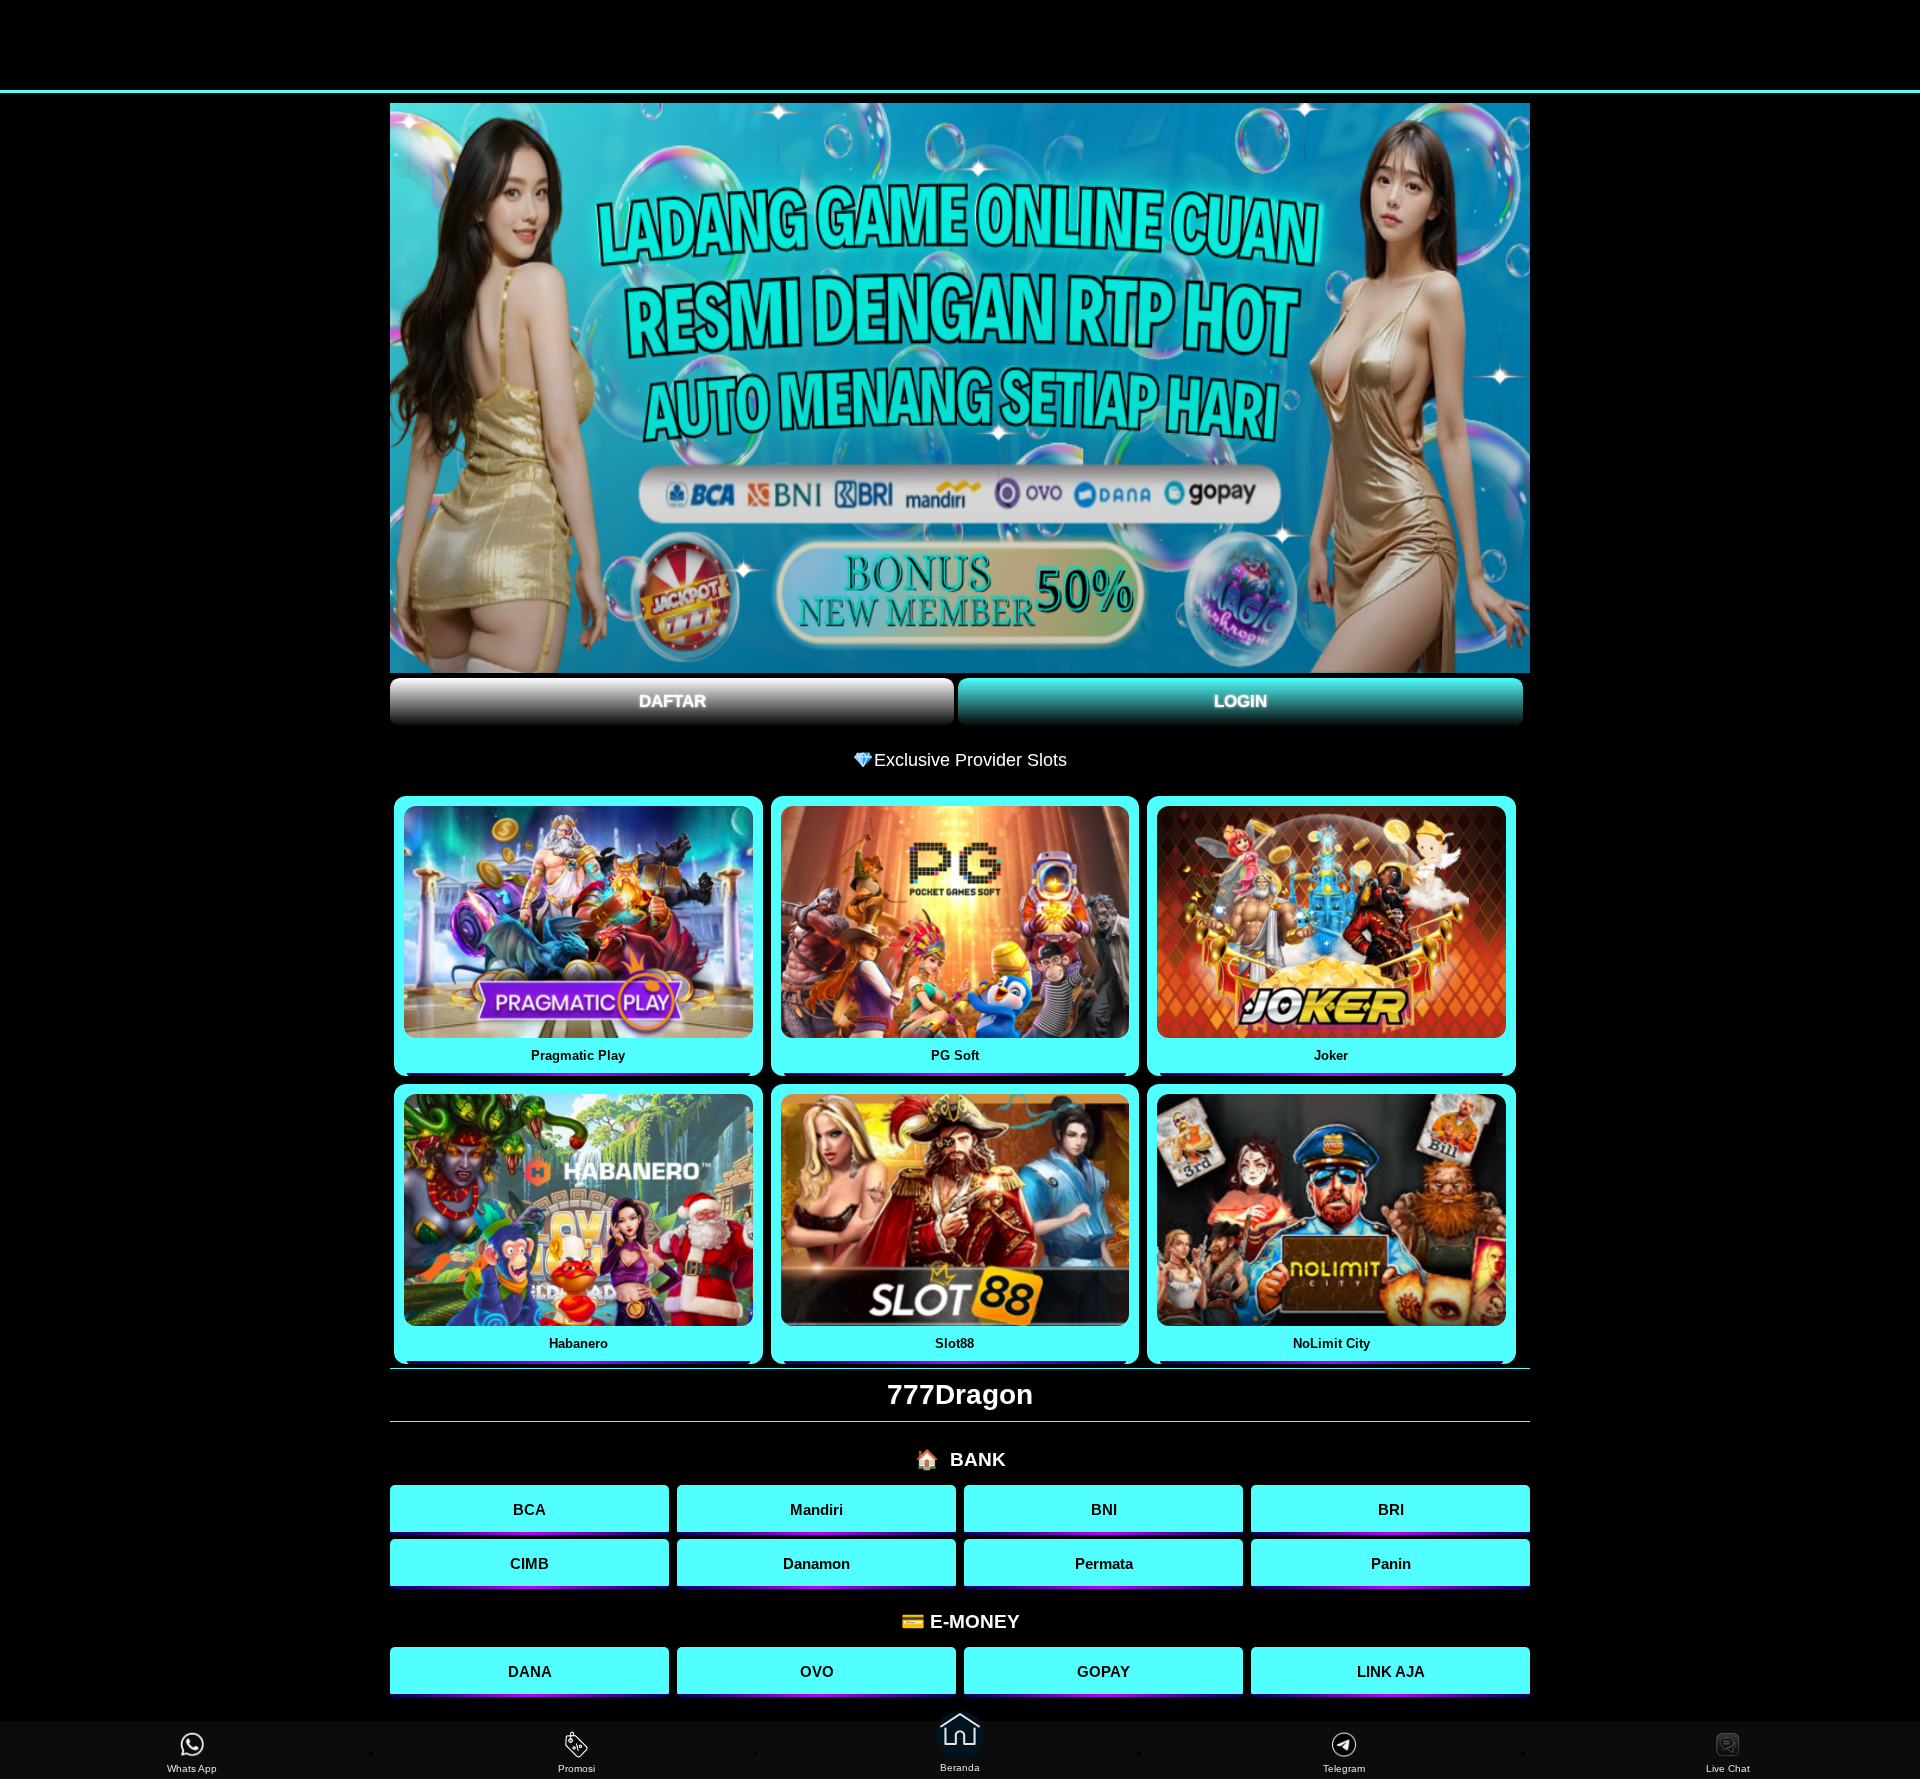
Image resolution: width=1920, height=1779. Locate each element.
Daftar (672, 701)
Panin (1391, 1563)
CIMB (529, 1563)
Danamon (816, 1563)
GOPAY (1103, 1671)
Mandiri (816, 1509)
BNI (1104, 1509)
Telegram (1344, 1768)
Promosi (576, 1768)
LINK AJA (1391, 1671)
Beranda (960, 1767)
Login (1240, 701)
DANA (530, 1671)
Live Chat (1728, 1768)
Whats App (192, 1768)
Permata (1104, 1563)
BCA (529, 1509)
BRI (1391, 1509)
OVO (817, 1671)
